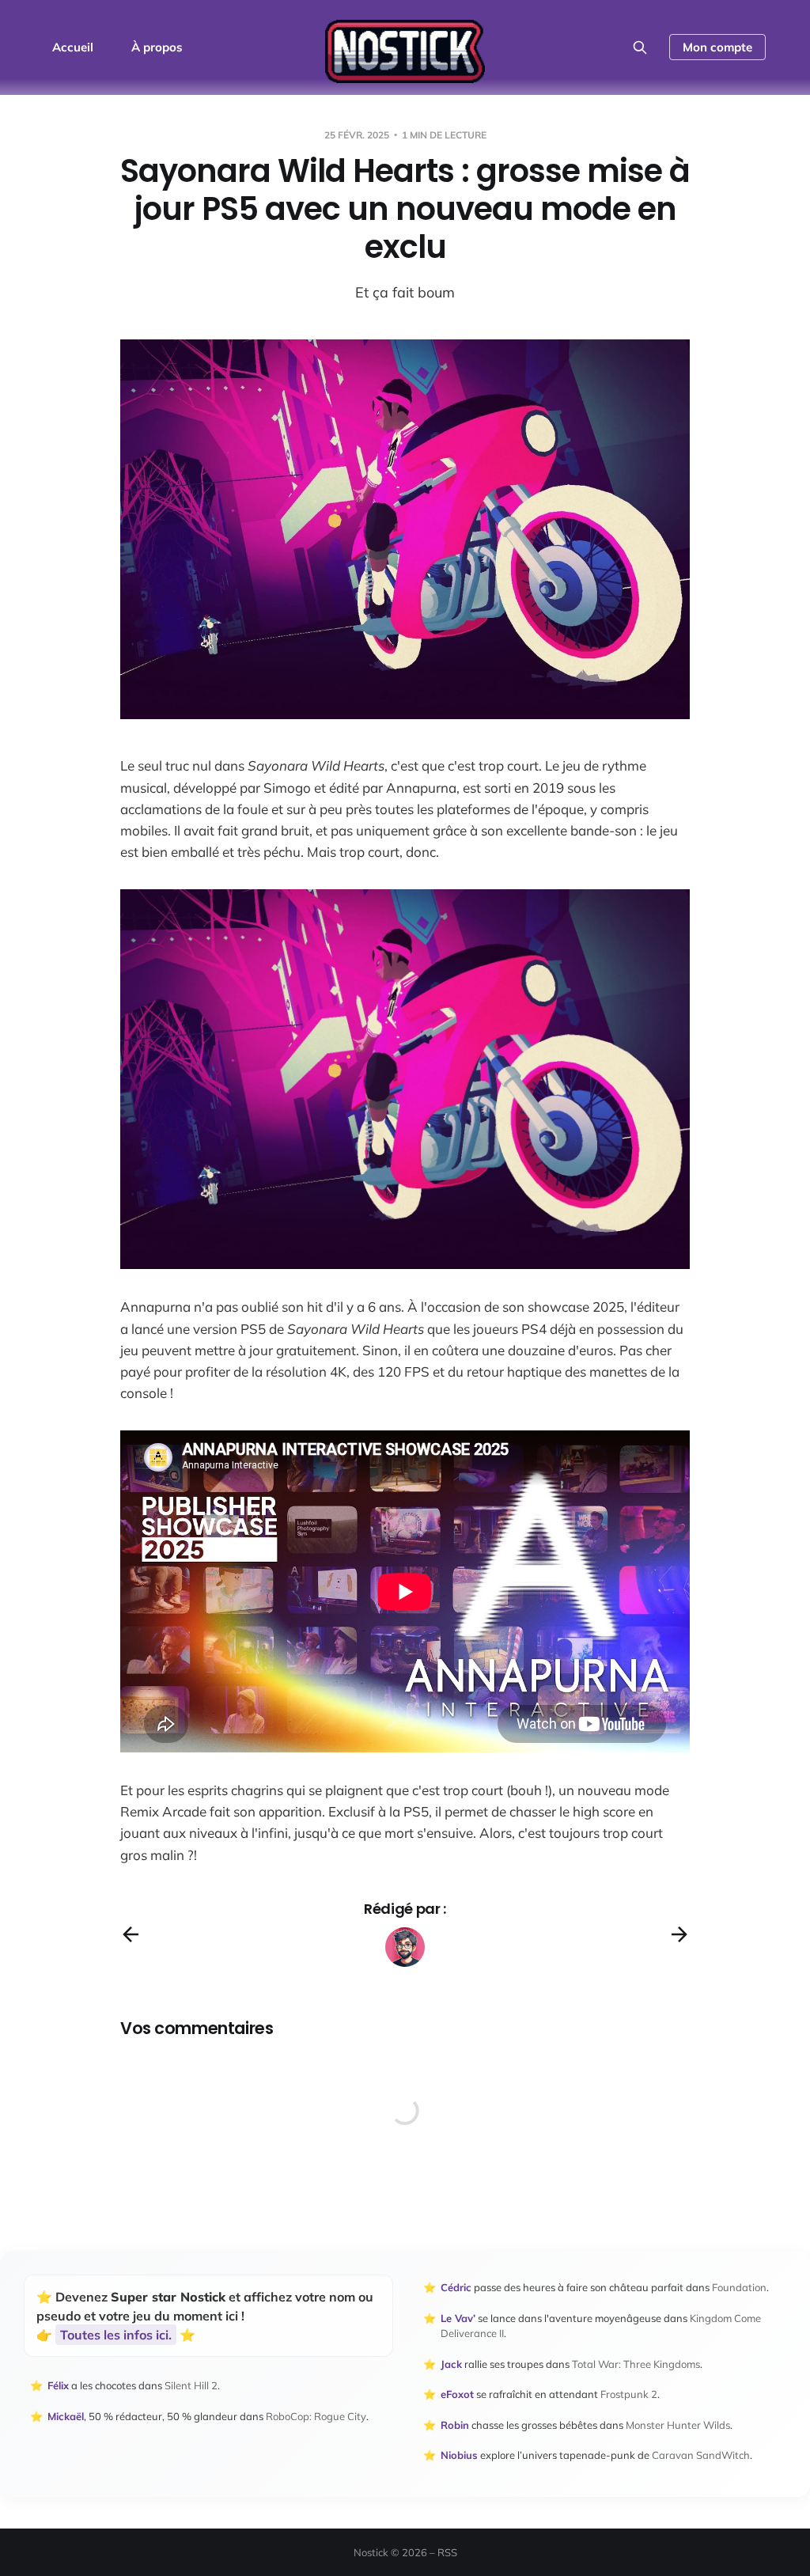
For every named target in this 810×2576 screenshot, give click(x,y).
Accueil (73, 47)
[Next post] (679, 1934)
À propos (157, 47)
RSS (447, 2552)
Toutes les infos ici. (116, 2335)
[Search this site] (640, 47)
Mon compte (717, 47)
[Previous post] (131, 1934)
